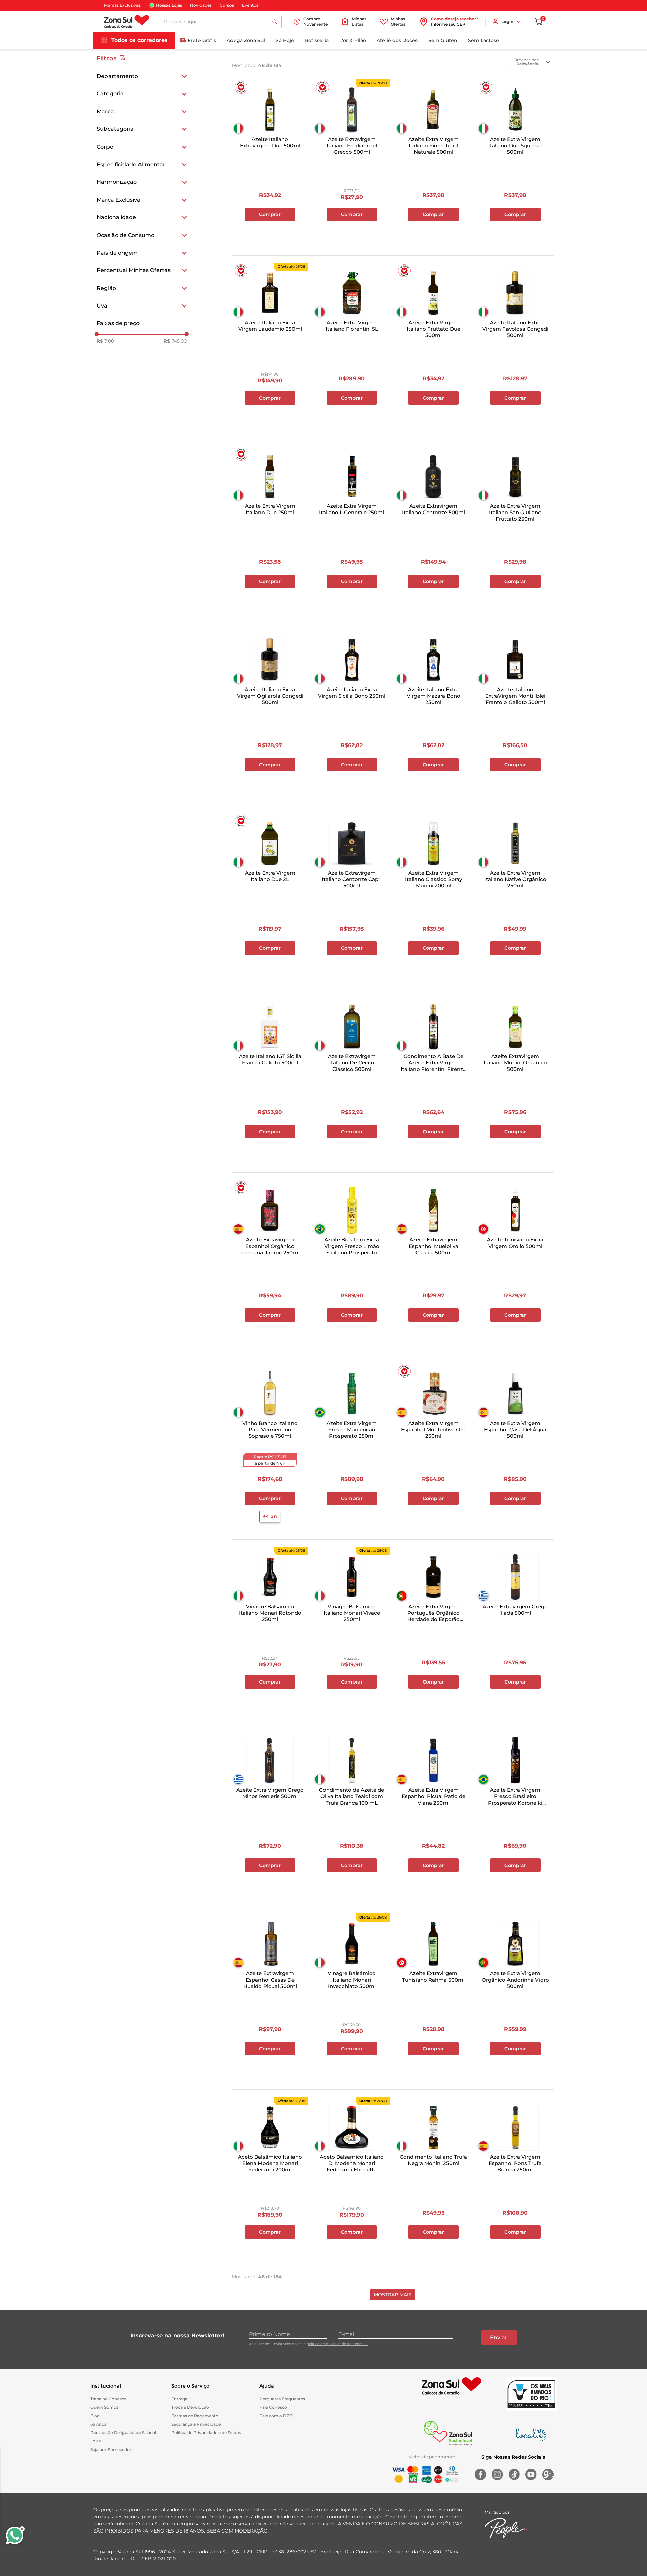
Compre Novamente (315, 21)
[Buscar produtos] (275, 22)
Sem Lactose (484, 40)
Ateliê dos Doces (397, 40)
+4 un (270, 1516)
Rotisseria (317, 40)
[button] (142, 76)
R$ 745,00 (175, 341)
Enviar (499, 2337)
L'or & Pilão (353, 40)
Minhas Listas (359, 21)
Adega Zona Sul (246, 40)
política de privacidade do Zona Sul (337, 2344)
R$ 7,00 (105, 341)
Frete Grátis (202, 40)
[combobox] (221, 22)
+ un (270, 232)
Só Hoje (285, 40)
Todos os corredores (140, 40)
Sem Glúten (443, 40)
